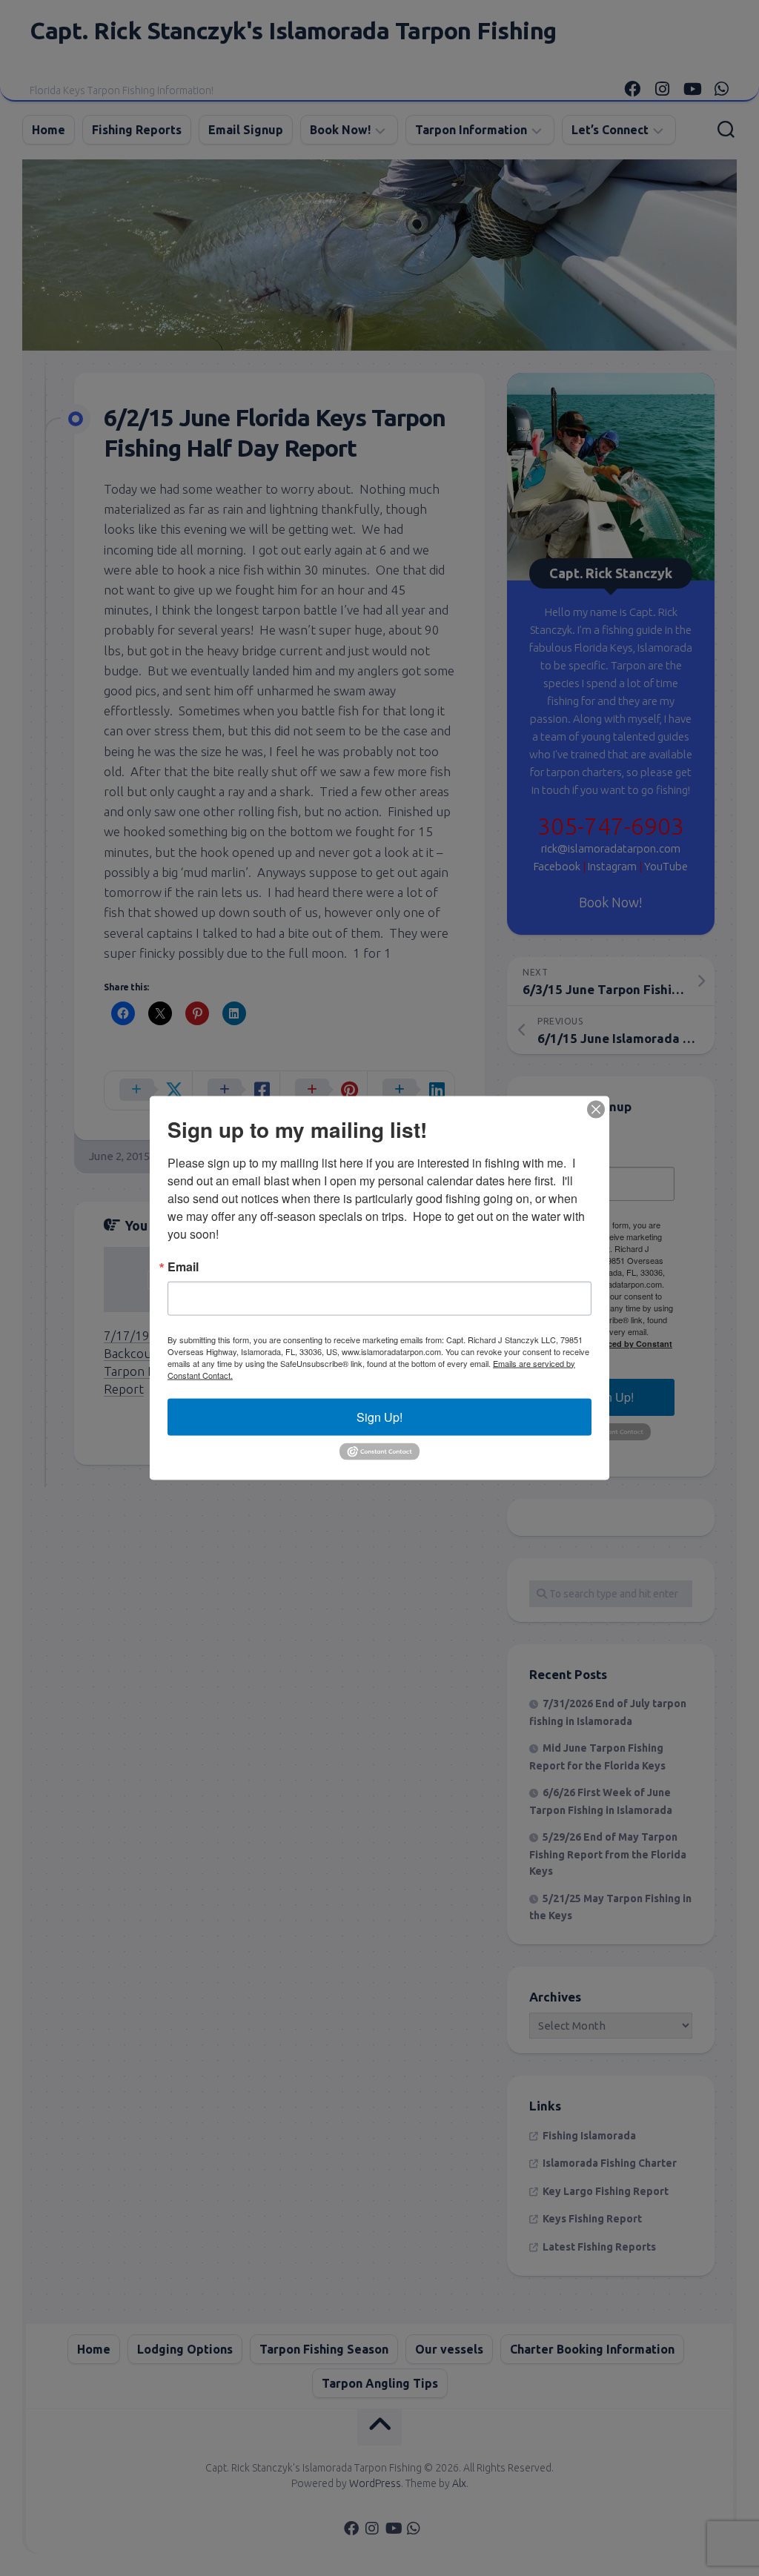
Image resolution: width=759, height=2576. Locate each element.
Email (183, 1266)
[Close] (596, 1109)
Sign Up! (379, 1416)
